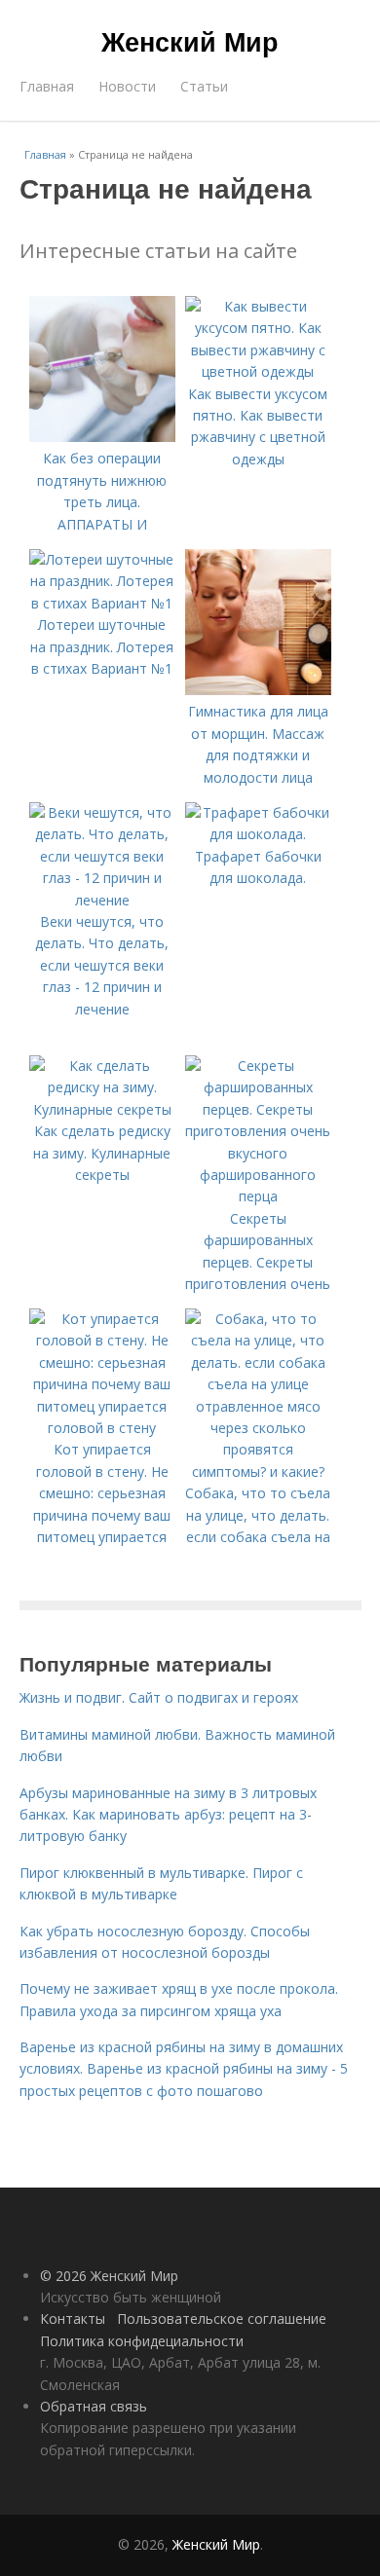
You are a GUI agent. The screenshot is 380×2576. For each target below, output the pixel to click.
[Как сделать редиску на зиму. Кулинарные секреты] (102, 1109)
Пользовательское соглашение (222, 2318)
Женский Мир (190, 41)
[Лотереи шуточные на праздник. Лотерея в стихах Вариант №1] (102, 603)
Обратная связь (94, 2406)
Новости (127, 86)
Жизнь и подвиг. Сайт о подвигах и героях (159, 1697)
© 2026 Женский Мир (109, 2276)
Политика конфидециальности (142, 2341)
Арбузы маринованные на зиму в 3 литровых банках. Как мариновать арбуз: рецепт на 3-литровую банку (168, 1815)
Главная (47, 86)
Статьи (204, 86)
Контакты (73, 2318)
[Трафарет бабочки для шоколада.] (258, 834)
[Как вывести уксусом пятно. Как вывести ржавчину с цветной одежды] (258, 371)
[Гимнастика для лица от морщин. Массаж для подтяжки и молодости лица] (258, 690)
